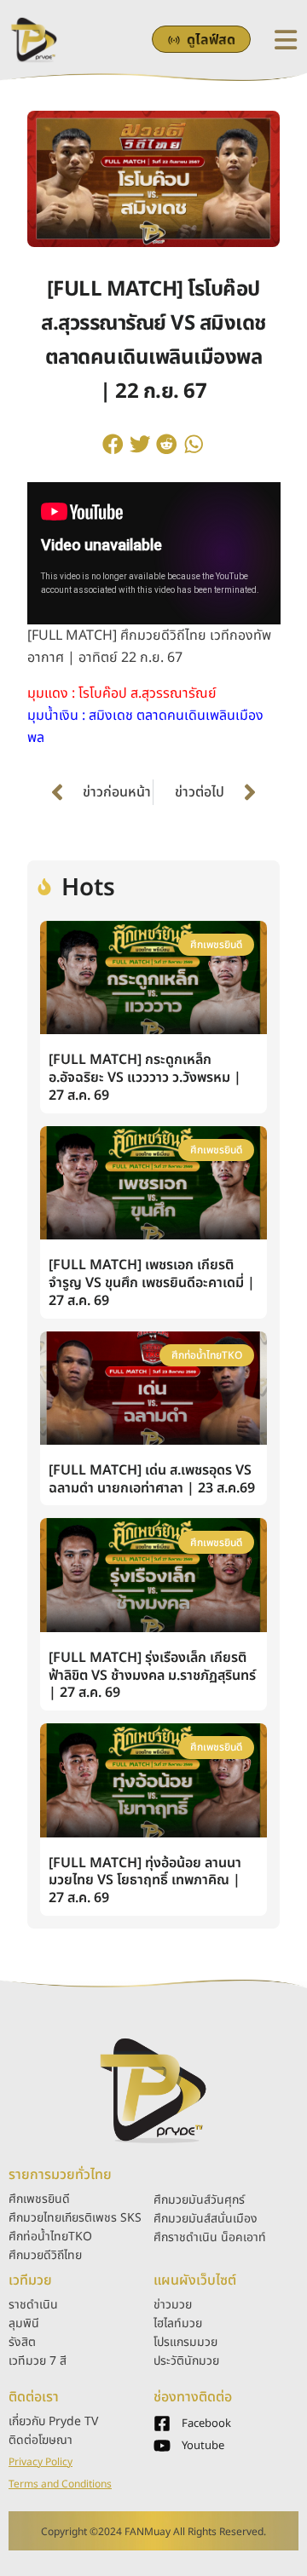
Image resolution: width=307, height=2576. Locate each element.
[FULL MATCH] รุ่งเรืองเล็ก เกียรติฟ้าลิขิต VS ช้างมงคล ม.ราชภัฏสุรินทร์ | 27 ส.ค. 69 (152, 1676)
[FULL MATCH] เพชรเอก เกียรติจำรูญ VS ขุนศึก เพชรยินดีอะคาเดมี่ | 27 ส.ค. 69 (152, 1283)
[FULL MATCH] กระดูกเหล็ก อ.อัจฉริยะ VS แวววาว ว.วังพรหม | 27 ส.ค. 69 (145, 1078)
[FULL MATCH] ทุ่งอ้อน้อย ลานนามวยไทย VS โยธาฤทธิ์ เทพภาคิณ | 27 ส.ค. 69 (145, 1881)
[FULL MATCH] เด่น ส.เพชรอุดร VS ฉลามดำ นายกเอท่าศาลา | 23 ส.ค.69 (152, 1479)
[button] (113, 444)
